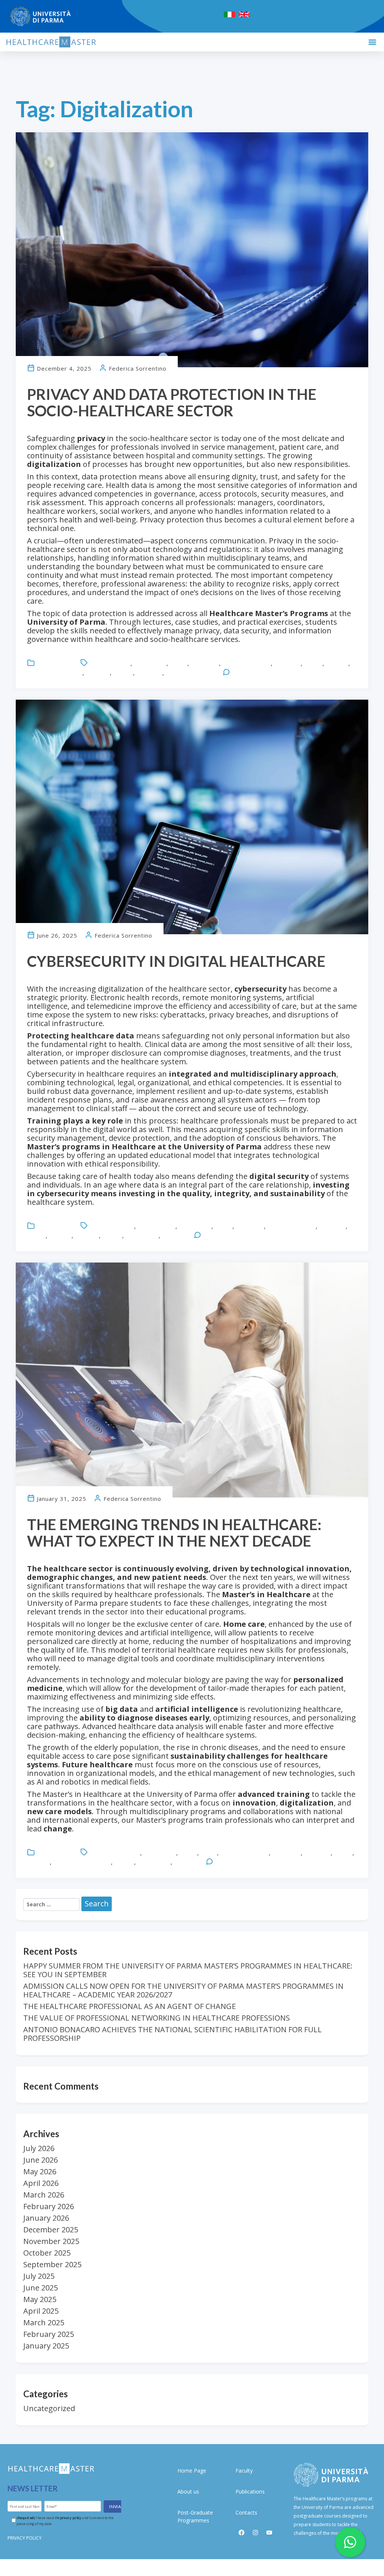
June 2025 (40, 2288)
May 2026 (40, 2171)
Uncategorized (55, 663)
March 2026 (44, 2195)
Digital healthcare (112, 1226)
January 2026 (46, 2218)
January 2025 (46, 2346)
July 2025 (39, 2276)
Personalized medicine (82, 1862)
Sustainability (142, 1236)
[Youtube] (269, 2533)
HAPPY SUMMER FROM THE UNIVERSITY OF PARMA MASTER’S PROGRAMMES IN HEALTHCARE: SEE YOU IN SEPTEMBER (188, 1970)
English (178, 663)
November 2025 (51, 2241)
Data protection (110, 663)
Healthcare (205, 663)
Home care (286, 1853)
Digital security (156, 1226)
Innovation (287, 663)
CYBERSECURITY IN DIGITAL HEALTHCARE (176, 961)
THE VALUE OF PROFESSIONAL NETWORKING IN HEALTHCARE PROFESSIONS (157, 2018)
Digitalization (150, 663)
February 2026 (49, 2206)
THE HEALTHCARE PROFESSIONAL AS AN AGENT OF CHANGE (130, 2006)
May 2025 (40, 2299)
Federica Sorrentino (138, 368)
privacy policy (71, 2517)
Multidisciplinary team (55, 673)
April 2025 (41, 2311)
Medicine (337, 663)
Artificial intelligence (115, 1853)
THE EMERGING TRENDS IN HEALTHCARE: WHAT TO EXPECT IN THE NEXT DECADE (174, 1533)
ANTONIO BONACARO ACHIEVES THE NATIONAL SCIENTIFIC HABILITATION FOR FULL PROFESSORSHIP (172, 2034)
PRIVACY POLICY (25, 2538)
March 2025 (44, 2322)
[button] (372, 42)
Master (313, 663)
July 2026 (39, 2148)
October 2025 (47, 2253)
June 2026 (40, 2160)
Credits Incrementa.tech (192, 2568)
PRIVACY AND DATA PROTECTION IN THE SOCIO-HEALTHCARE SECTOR (172, 402)
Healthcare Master (246, 663)
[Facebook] (241, 2533)
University (149, 673)
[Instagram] (255, 2533)
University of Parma (191, 673)
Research (98, 673)
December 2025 (51, 2230)
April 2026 (41, 2183)
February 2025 (49, 2334)
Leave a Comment (255, 673)
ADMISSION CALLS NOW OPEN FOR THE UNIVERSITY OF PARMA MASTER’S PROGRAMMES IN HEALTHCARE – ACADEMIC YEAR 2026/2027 (183, 1990)
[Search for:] (51, 1904)
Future (209, 1853)
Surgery (123, 673)
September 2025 (52, 2264)
